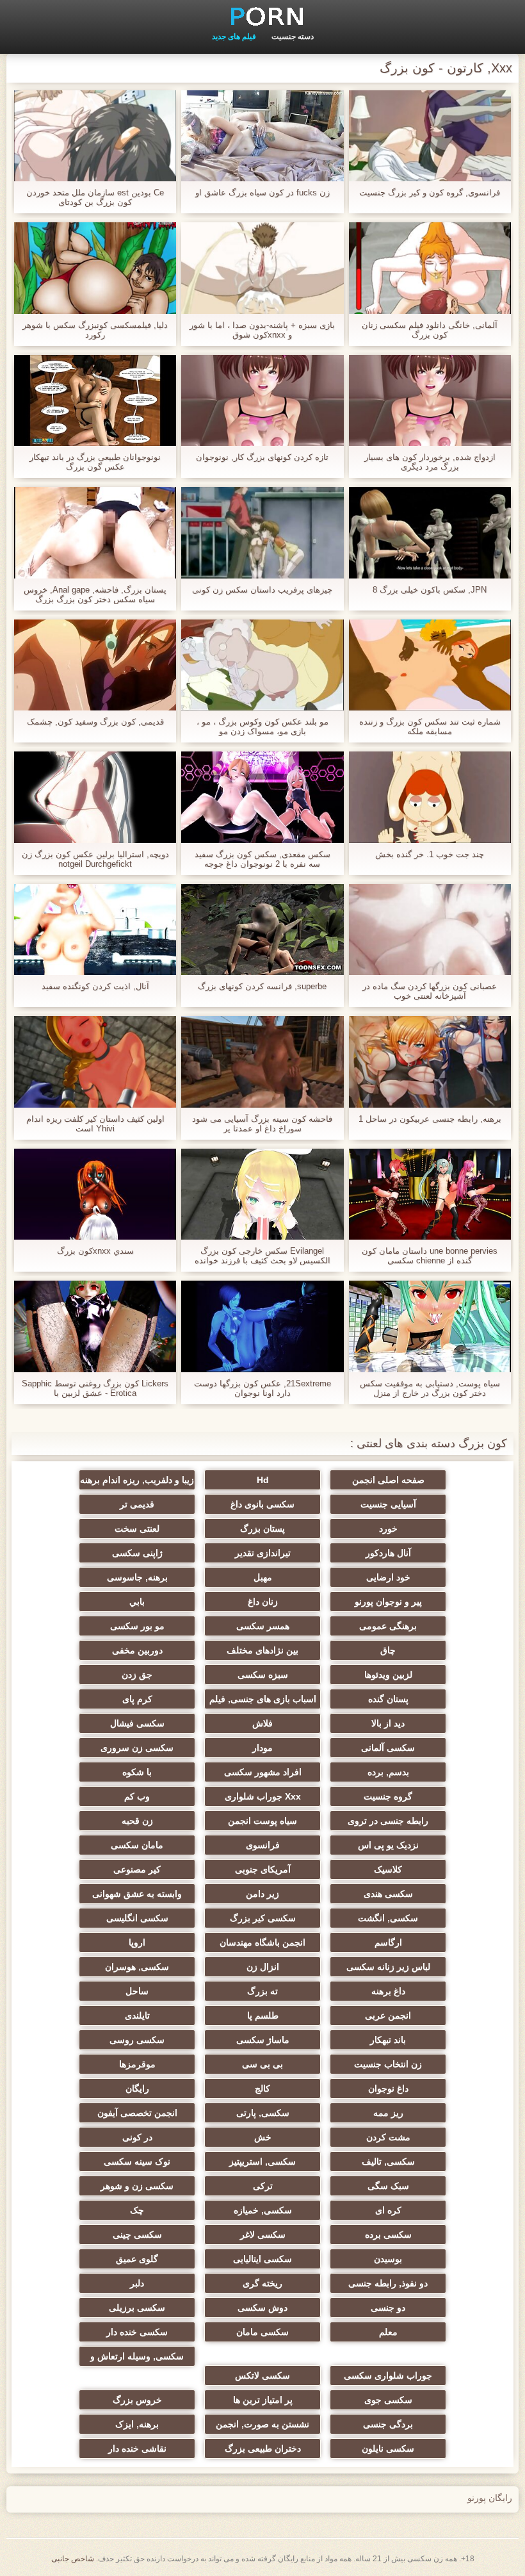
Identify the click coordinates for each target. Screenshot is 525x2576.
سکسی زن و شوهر (137, 2186)
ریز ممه (388, 2113)
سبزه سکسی (263, 1675)
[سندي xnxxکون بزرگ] (95, 1194)
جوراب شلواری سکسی (388, 2375)
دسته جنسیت (293, 37)
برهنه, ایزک (137, 2424)
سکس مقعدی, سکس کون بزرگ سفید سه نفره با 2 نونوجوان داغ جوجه (262, 859)
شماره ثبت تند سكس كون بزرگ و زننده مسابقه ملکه (430, 726)
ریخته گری (262, 2283)
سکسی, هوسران (137, 1967)
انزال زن (263, 1967)
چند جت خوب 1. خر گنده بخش (430, 854)
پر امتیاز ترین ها (263, 2400)
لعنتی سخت (137, 1529)
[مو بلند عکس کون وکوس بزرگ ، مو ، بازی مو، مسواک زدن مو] (262, 665)
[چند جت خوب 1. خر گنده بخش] (430, 797)
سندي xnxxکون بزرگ (95, 1251)
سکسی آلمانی (388, 1748)
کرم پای (137, 1699)
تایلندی (137, 2015)
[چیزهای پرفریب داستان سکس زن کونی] (262, 532)
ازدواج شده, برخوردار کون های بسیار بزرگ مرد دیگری (430, 462)
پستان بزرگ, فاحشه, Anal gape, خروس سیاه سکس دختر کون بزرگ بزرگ (95, 595)
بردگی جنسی (388, 2424)
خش (263, 2137)
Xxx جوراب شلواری (263, 1796)
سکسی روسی (137, 2040)
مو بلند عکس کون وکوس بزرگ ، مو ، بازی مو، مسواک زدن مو (262, 726)
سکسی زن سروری (137, 1748)
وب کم (137, 1796)
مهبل (263, 1577)
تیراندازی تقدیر (263, 1553)
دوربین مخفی (137, 1650)
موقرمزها (137, 2064)
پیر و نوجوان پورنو (388, 1602)
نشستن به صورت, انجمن (262, 2424)
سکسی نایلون (388, 2449)
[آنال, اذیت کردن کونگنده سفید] (95, 930)
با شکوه (137, 1772)
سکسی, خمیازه (263, 2210)
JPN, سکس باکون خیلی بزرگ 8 (430, 590)
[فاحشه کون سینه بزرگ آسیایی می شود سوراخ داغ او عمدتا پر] (262, 1062)
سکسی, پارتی (263, 2113)
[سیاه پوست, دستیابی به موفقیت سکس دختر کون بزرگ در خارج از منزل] (430, 1326)
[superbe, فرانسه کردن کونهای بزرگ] (262, 930)
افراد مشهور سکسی (263, 1772)
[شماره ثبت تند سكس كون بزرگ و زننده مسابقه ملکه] (430, 665)
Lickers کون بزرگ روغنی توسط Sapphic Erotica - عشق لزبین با (95, 1388)
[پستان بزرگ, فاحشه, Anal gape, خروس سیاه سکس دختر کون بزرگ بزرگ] (95, 532)
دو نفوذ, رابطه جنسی (388, 2283)
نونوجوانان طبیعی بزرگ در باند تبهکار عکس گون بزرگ (95, 462)
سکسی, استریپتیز (262, 2162)
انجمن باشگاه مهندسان (262, 1942)
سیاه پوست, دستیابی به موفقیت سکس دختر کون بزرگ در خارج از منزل (430, 1388)
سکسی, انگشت (388, 1918)
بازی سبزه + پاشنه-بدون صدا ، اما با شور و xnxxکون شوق (262, 330)
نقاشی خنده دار (137, 2449)
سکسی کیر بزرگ (263, 1918)
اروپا (137, 1942)
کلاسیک (388, 1869)
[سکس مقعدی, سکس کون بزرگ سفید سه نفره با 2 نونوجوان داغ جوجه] (262, 797)
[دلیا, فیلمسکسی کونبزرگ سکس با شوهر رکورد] (95, 268)
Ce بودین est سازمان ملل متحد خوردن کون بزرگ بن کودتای (95, 197)
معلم (388, 2332)
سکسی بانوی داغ (262, 1504)
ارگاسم (388, 1942)
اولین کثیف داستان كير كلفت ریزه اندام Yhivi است (95, 1124)
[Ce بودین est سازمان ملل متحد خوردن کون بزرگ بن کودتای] (95, 136)
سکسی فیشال (137, 1723)
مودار (262, 1748)
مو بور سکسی (137, 1626)
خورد (388, 1529)
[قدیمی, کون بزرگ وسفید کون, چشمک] (95, 665)
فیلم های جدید (234, 37)
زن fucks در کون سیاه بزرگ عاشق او (262, 193)
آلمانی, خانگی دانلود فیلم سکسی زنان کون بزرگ (430, 330)
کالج (262, 2088)
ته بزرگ (262, 1991)
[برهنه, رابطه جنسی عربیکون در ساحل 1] (430, 1062)
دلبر (137, 2283)
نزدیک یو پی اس (388, 1845)
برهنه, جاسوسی (137, 1577)
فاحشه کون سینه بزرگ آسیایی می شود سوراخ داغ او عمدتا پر (262, 1124)
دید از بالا (388, 1723)
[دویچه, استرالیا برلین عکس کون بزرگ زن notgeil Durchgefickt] (95, 797)
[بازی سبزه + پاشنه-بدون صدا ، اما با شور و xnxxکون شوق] (262, 268)
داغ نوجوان (388, 2088)
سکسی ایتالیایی (262, 2259)
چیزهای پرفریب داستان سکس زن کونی (262, 590)
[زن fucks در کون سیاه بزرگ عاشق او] (262, 136)
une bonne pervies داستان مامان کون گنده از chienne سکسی (430, 1256)
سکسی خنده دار (137, 2332)
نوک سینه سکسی (137, 2162)
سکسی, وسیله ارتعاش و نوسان (137, 2359)
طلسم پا (263, 2015)
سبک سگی (388, 2186)
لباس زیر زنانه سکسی (388, 1967)
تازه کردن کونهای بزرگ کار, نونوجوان (262, 457)
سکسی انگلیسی (137, 1918)
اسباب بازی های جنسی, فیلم (263, 1699)
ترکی (263, 2186)
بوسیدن (388, 2259)
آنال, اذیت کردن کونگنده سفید (95, 986)
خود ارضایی (388, 1577)
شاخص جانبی (73, 2559)
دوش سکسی (262, 2308)
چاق (388, 1650)
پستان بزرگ (262, 1529)
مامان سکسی (137, 1845)
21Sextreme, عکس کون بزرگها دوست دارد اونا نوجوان (262, 1388)
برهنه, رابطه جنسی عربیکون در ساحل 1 (430, 1119)
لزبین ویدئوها (388, 1675)
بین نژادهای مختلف (262, 1650)
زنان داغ (263, 1602)
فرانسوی (263, 1845)
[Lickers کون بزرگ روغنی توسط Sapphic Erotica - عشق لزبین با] (95, 1326)
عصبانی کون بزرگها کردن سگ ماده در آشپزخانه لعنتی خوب (430, 991)
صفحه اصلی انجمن (388, 1480)
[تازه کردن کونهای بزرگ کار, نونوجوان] (262, 400)
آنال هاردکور (388, 1553)
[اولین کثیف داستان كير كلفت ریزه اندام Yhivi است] (95, 1062)
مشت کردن (388, 2137)
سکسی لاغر (263, 2235)
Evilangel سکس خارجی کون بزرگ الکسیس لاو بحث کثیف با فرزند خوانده (262, 1256)
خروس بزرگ (137, 2400)
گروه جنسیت (388, 1796)
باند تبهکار (388, 2040)
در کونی (137, 2137)
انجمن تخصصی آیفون (137, 2113)
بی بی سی (262, 2064)
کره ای (388, 2210)
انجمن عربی (388, 2015)
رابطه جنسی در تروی (388, 1821)
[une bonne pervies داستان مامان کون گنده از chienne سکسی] (430, 1194)
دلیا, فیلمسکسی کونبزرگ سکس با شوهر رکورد (95, 330)
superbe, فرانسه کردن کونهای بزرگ (262, 986)
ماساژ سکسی (263, 2040)
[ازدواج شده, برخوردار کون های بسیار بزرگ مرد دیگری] (430, 400)
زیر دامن (262, 1894)
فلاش (262, 1723)
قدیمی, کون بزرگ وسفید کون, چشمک (95, 722)
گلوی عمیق (137, 2259)
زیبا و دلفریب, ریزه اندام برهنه (137, 1480)
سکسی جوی (388, 2400)
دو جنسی (388, 2308)
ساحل (137, 1991)
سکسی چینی (137, 2235)
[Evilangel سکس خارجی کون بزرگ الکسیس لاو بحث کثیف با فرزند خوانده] (262, 1194)
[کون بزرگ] (262, 16)
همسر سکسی (263, 1626)
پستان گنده (388, 1699)
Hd (263, 1480)
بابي (137, 1602)
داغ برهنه (388, 1991)
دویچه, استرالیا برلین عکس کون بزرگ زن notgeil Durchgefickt (95, 859)
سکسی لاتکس (262, 2375)
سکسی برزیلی (137, 2308)
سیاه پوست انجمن (262, 1821)
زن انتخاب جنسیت (388, 2064)
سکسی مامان (262, 2332)
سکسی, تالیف (388, 2162)
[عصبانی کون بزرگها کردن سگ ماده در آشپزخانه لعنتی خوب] (430, 930)
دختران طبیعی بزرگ (263, 2449)
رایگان (137, 2088)
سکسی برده (388, 2235)
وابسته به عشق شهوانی (137, 1894)
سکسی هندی (388, 1894)
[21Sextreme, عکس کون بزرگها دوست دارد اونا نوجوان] (262, 1326)
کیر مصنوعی (137, 1869)
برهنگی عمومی (388, 1626)
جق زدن (137, 1675)
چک (137, 2210)
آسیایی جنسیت (388, 1504)
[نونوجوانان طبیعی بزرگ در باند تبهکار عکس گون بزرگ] (95, 400)
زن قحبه (137, 1821)
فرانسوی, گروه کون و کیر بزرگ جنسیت (430, 193)
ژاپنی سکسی (137, 1553)
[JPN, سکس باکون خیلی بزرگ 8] (430, 532)
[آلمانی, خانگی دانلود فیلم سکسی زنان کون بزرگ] (430, 268)
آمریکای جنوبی (263, 1869)
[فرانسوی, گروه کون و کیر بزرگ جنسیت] (430, 136)
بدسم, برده (388, 1772)
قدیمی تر (137, 1504)
